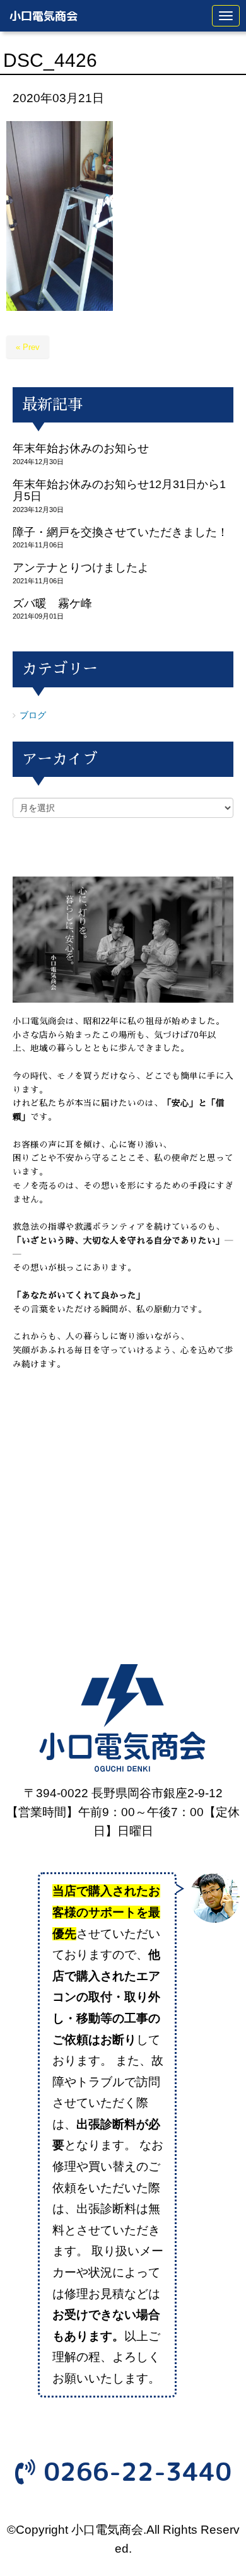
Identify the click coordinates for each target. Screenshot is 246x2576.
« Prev (28, 347)
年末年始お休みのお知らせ (81, 448)
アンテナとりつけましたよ (81, 568)
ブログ (33, 715)
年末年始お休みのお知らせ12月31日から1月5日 (119, 490)
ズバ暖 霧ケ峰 (52, 603)
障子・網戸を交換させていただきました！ (120, 532)
